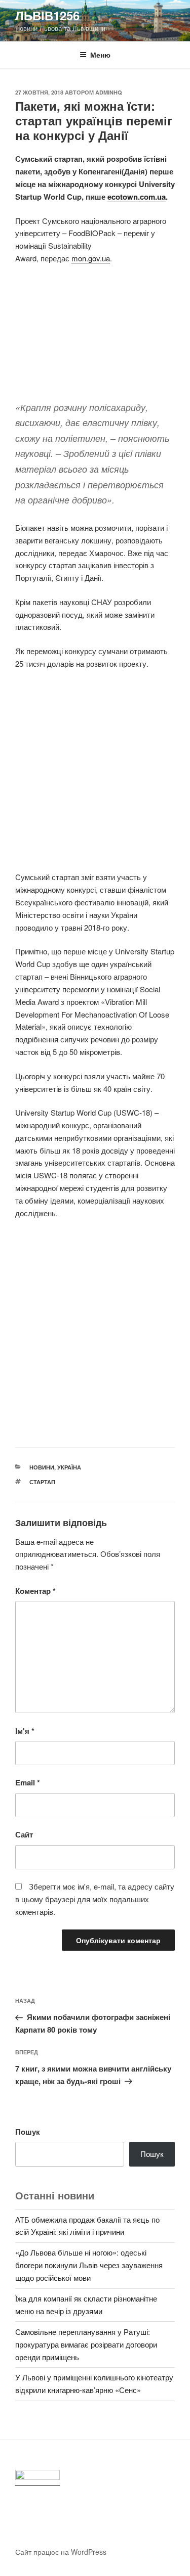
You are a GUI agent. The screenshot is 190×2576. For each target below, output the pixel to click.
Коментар (35, 1591)
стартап (42, 1482)
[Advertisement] (95, 338)
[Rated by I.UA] (37, 2478)
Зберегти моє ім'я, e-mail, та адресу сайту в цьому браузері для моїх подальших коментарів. (95, 1899)
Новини (42, 1467)
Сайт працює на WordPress (61, 2552)
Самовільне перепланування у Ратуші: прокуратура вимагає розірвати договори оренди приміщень (86, 2344)
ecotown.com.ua (137, 197)
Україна (69, 1467)
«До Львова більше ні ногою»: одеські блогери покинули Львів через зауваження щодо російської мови (89, 2265)
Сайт (24, 1834)
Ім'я (25, 1731)
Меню (100, 55)
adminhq (109, 92)
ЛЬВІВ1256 (47, 15)
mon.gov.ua (91, 258)
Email (28, 1782)
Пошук (28, 2132)
